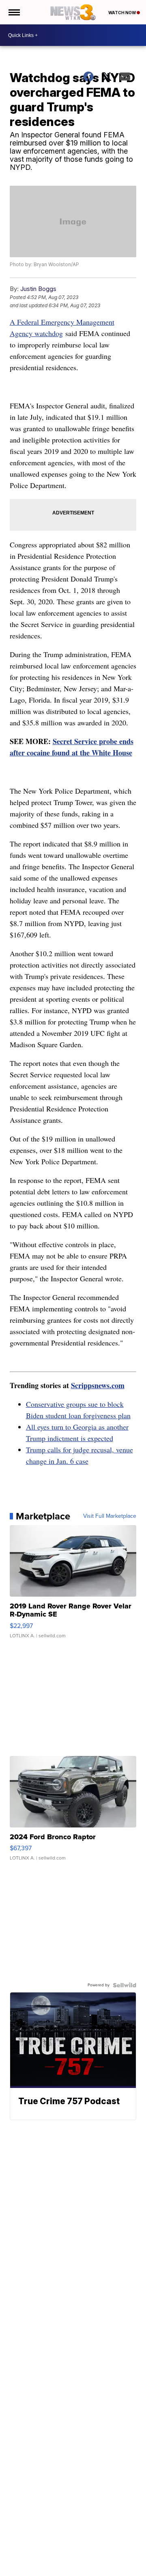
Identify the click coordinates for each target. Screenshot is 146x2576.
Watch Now (122, 13)
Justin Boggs (38, 289)
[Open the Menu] (14, 12)
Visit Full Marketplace (110, 1516)
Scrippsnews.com (98, 1385)
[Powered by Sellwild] (125, 1985)
